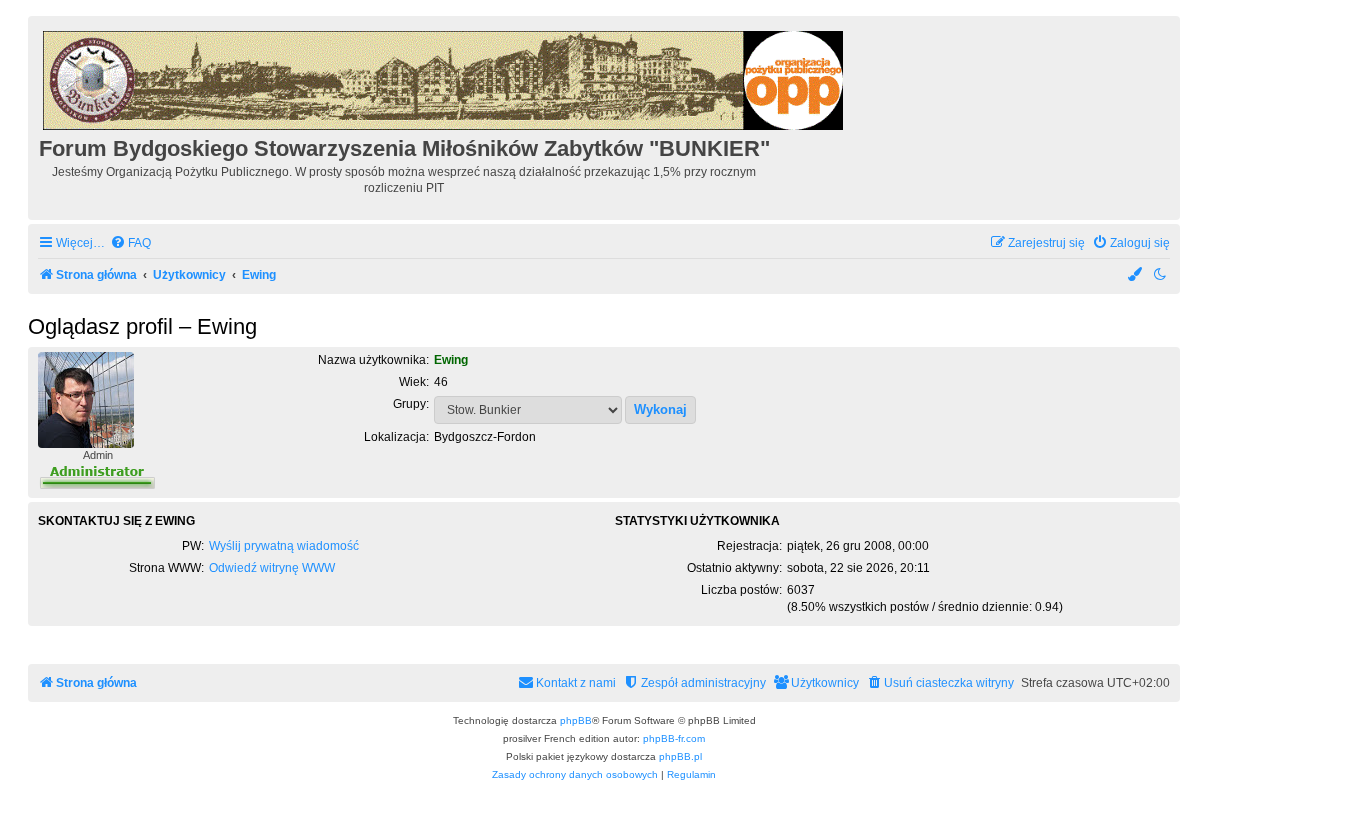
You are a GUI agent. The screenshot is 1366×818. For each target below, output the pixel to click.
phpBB (576, 720)
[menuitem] (130, 243)
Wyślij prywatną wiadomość (284, 546)
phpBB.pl (680, 756)
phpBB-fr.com (674, 738)
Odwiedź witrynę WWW (272, 568)
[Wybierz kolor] (1136, 275)
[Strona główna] (444, 77)
